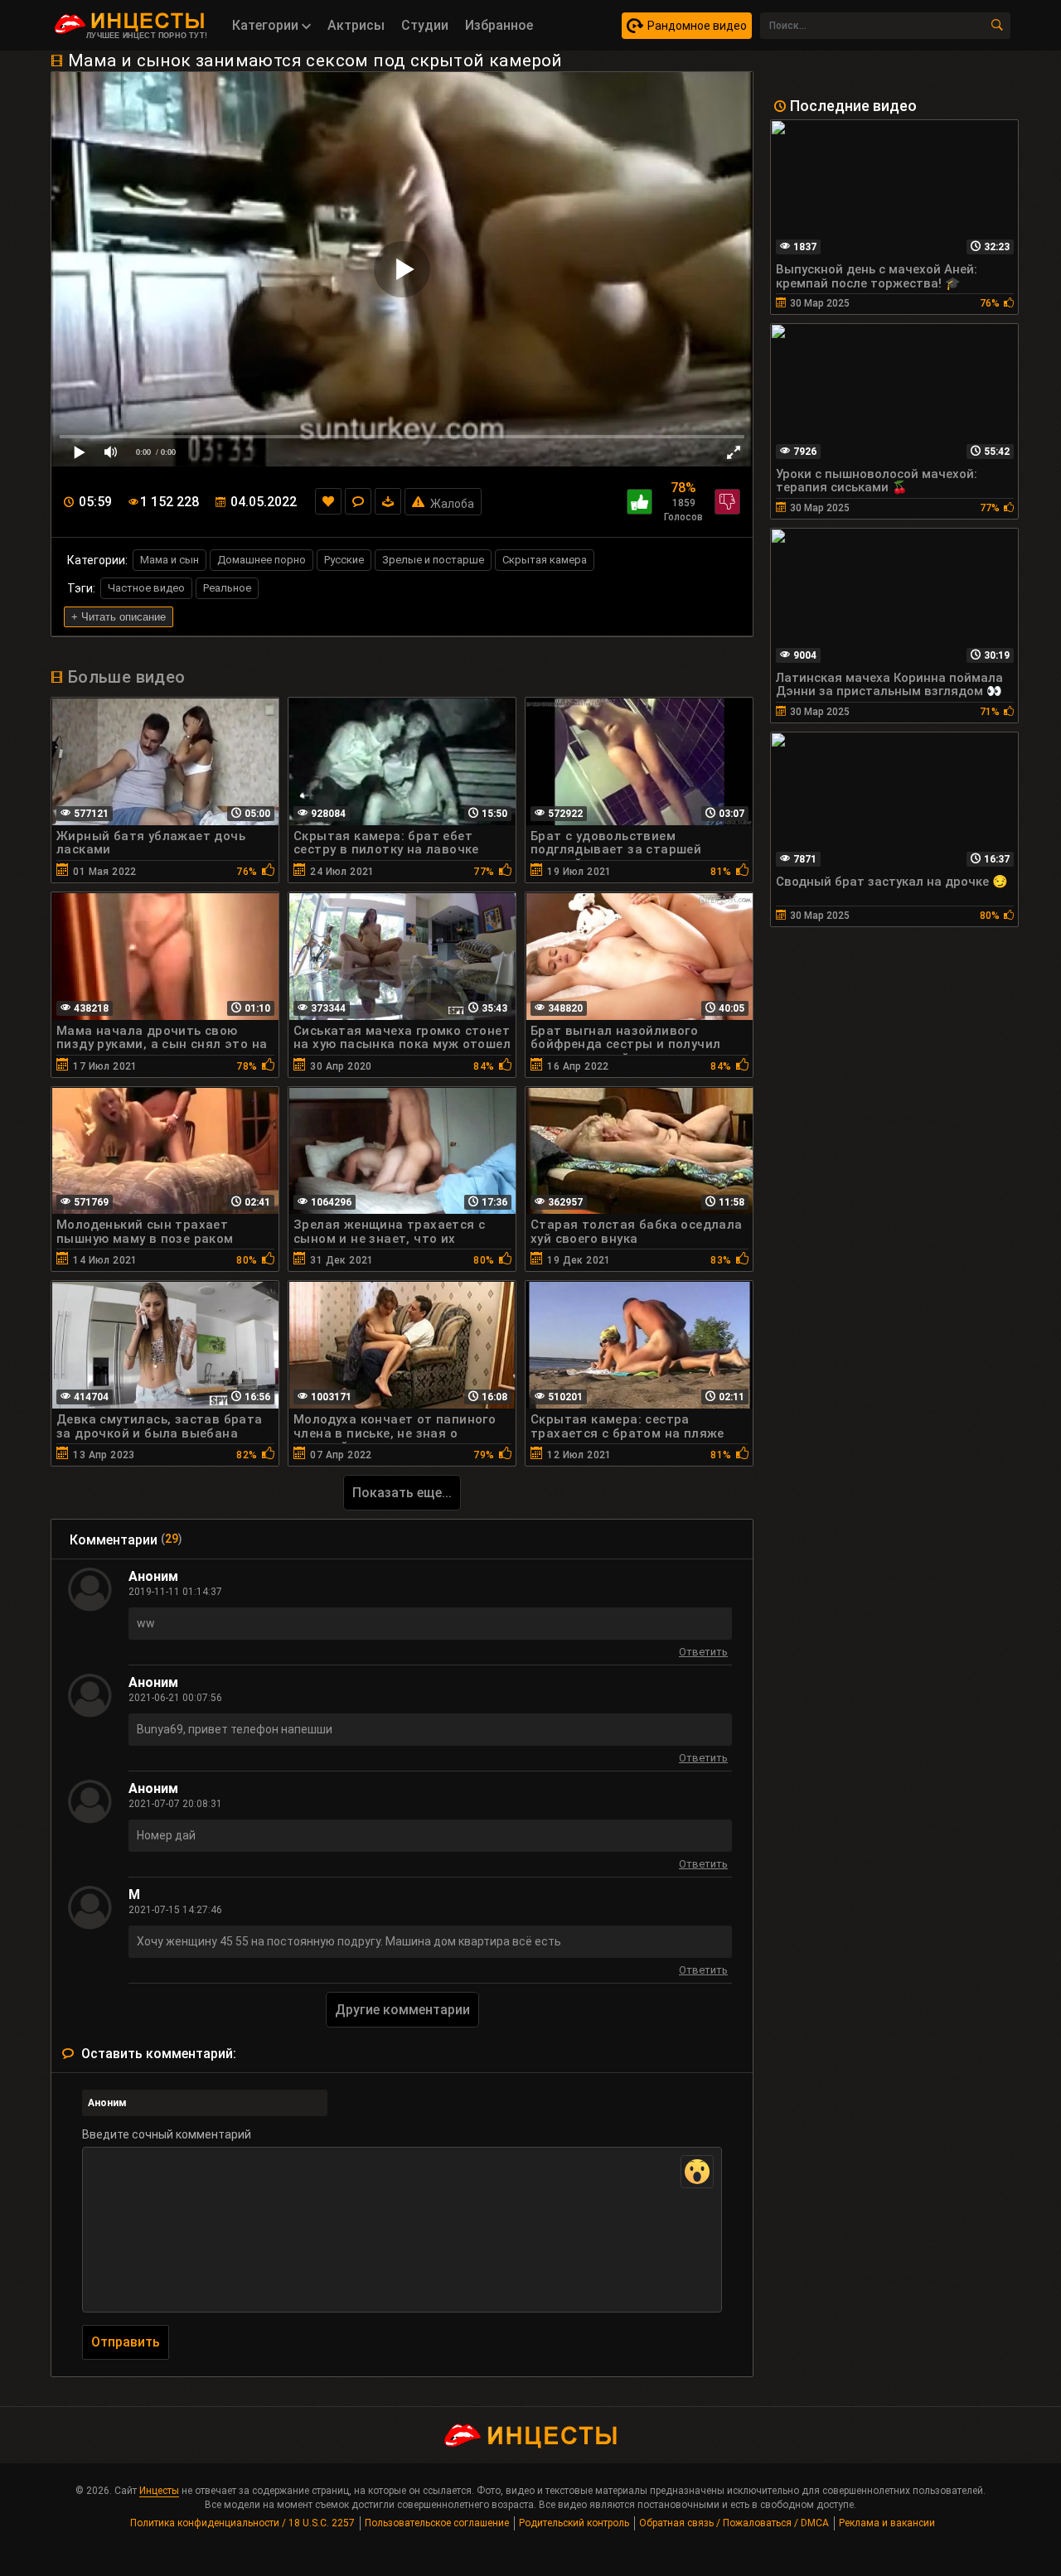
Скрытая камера (545, 560)
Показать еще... (402, 1493)
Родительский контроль (574, 2523)
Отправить (126, 2342)
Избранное (499, 25)
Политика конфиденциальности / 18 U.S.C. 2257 (242, 2523)
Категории (267, 25)
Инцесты (159, 2491)
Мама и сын (170, 560)
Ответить (703, 1654)
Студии (425, 25)
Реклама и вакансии (887, 2523)
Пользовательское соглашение (437, 2523)
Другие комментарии (402, 2010)
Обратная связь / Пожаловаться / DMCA (734, 2523)
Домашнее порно (262, 560)
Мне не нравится (727, 502)
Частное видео (146, 588)
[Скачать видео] (388, 501)
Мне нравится (640, 502)
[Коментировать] (358, 501)
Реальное (227, 588)
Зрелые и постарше (433, 560)
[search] (997, 26)
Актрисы (356, 25)
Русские (344, 560)
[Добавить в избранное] (328, 501)
